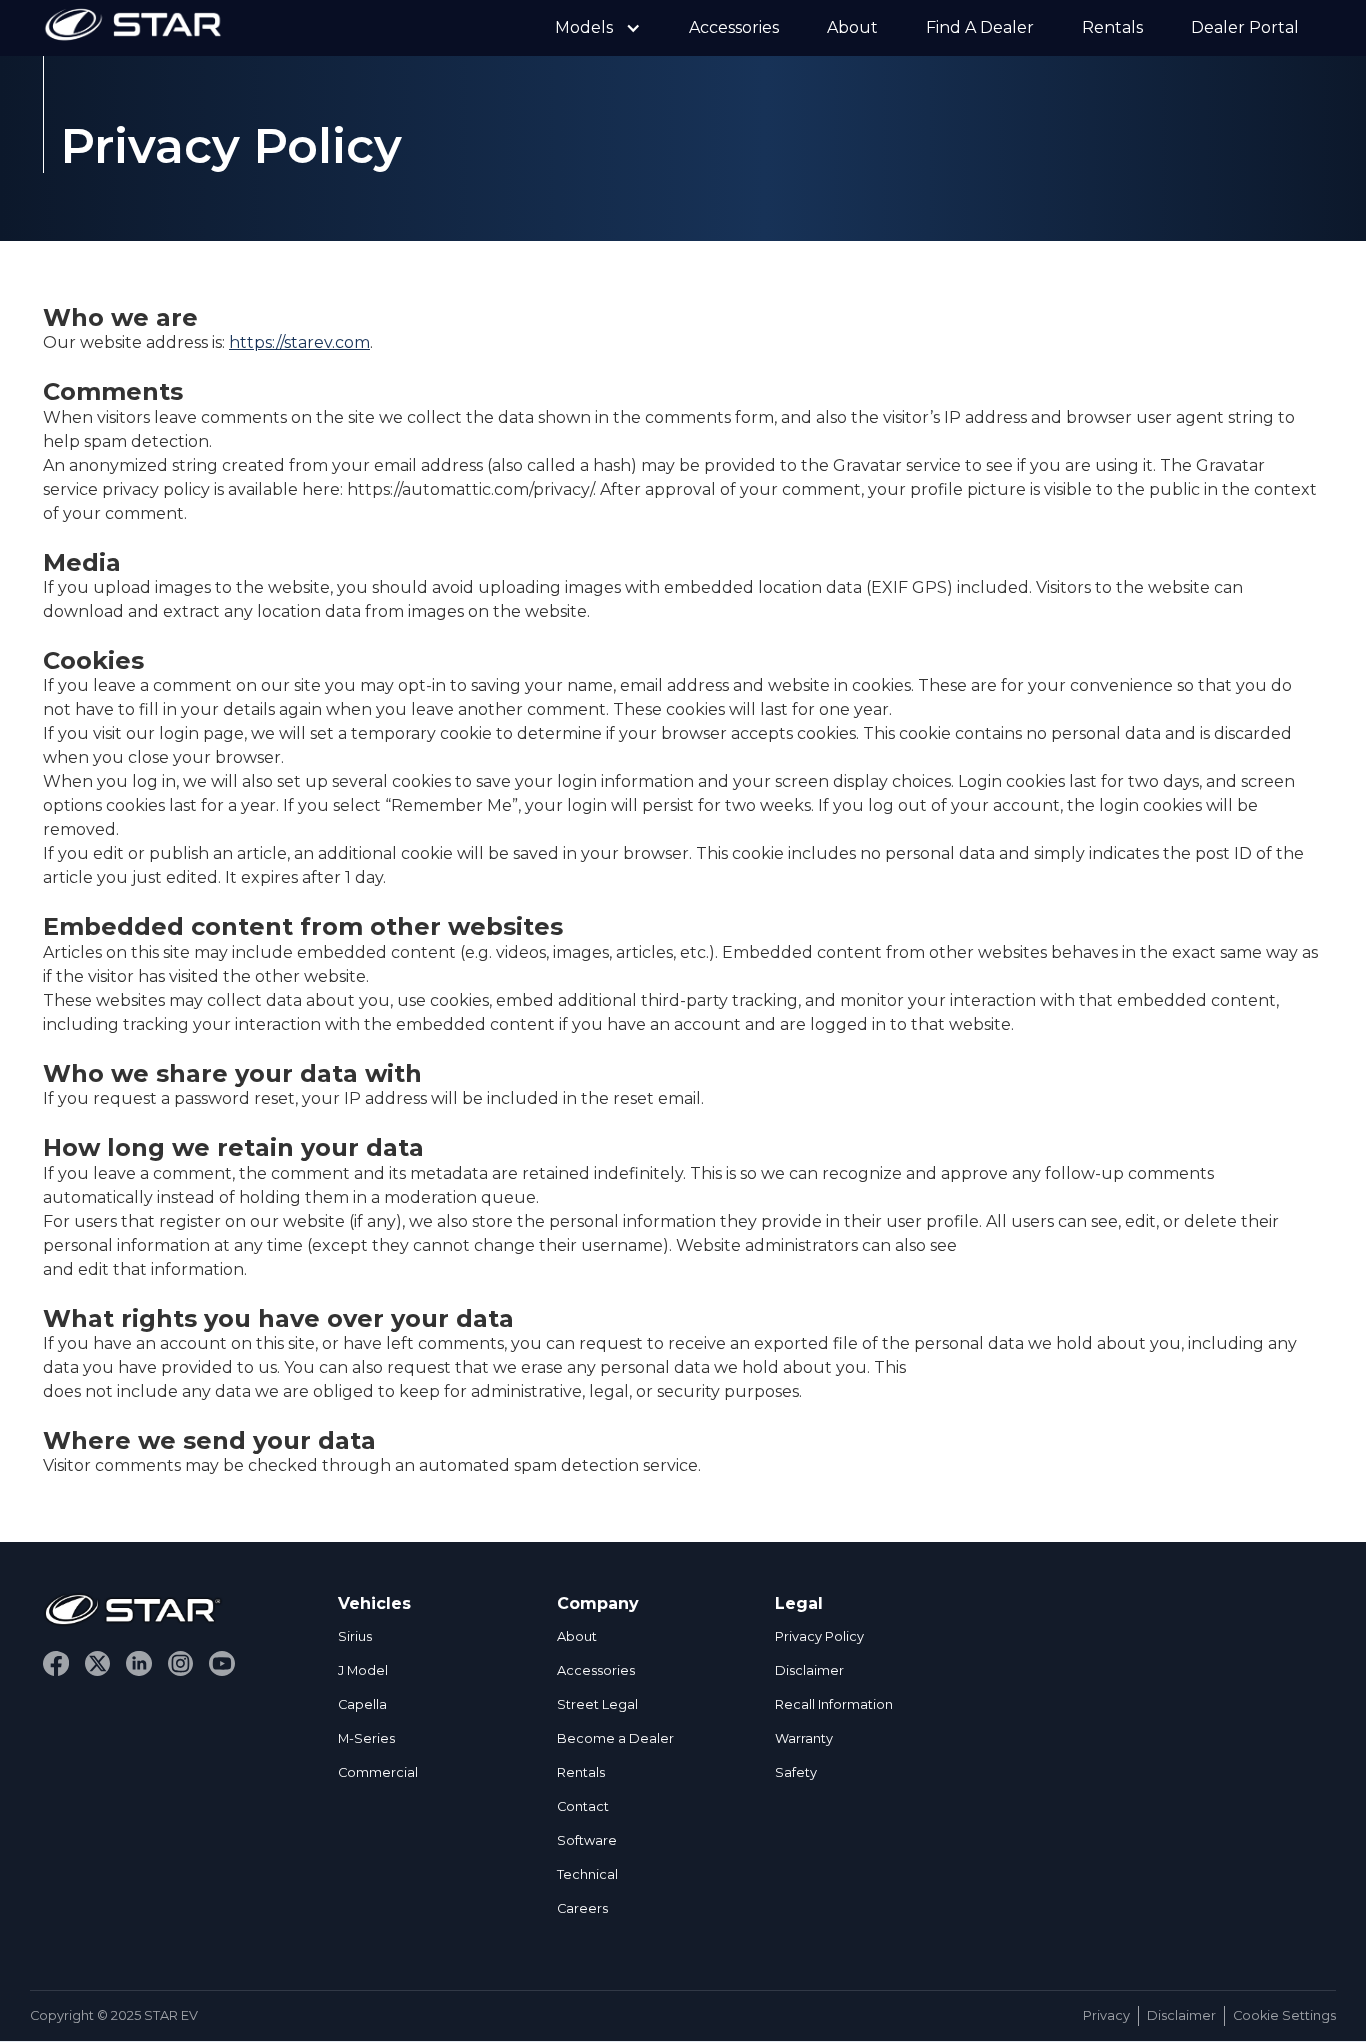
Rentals (1112, 27)
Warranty (804, 1738)
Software (587, 1840)
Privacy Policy (819, 1636)
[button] (598, 28)
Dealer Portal (1245, 27)
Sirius (355, 1636)
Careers (582, 1908)
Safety (796, 1772)
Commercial (378, 1772)
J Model (363, 1670)
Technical (587, 1874)
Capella (362, 1704)
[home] (133, 28)
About (852, 27)
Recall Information (834, 1704)
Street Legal (597, 1704)
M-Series (366, 1738)
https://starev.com (299, 342)
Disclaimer (809, 1670)
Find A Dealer (980, 27)
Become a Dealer (615, 1738)
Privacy (1106, 2015)
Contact (583, 1806)
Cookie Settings (1284, 2015)
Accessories (734, 27)
